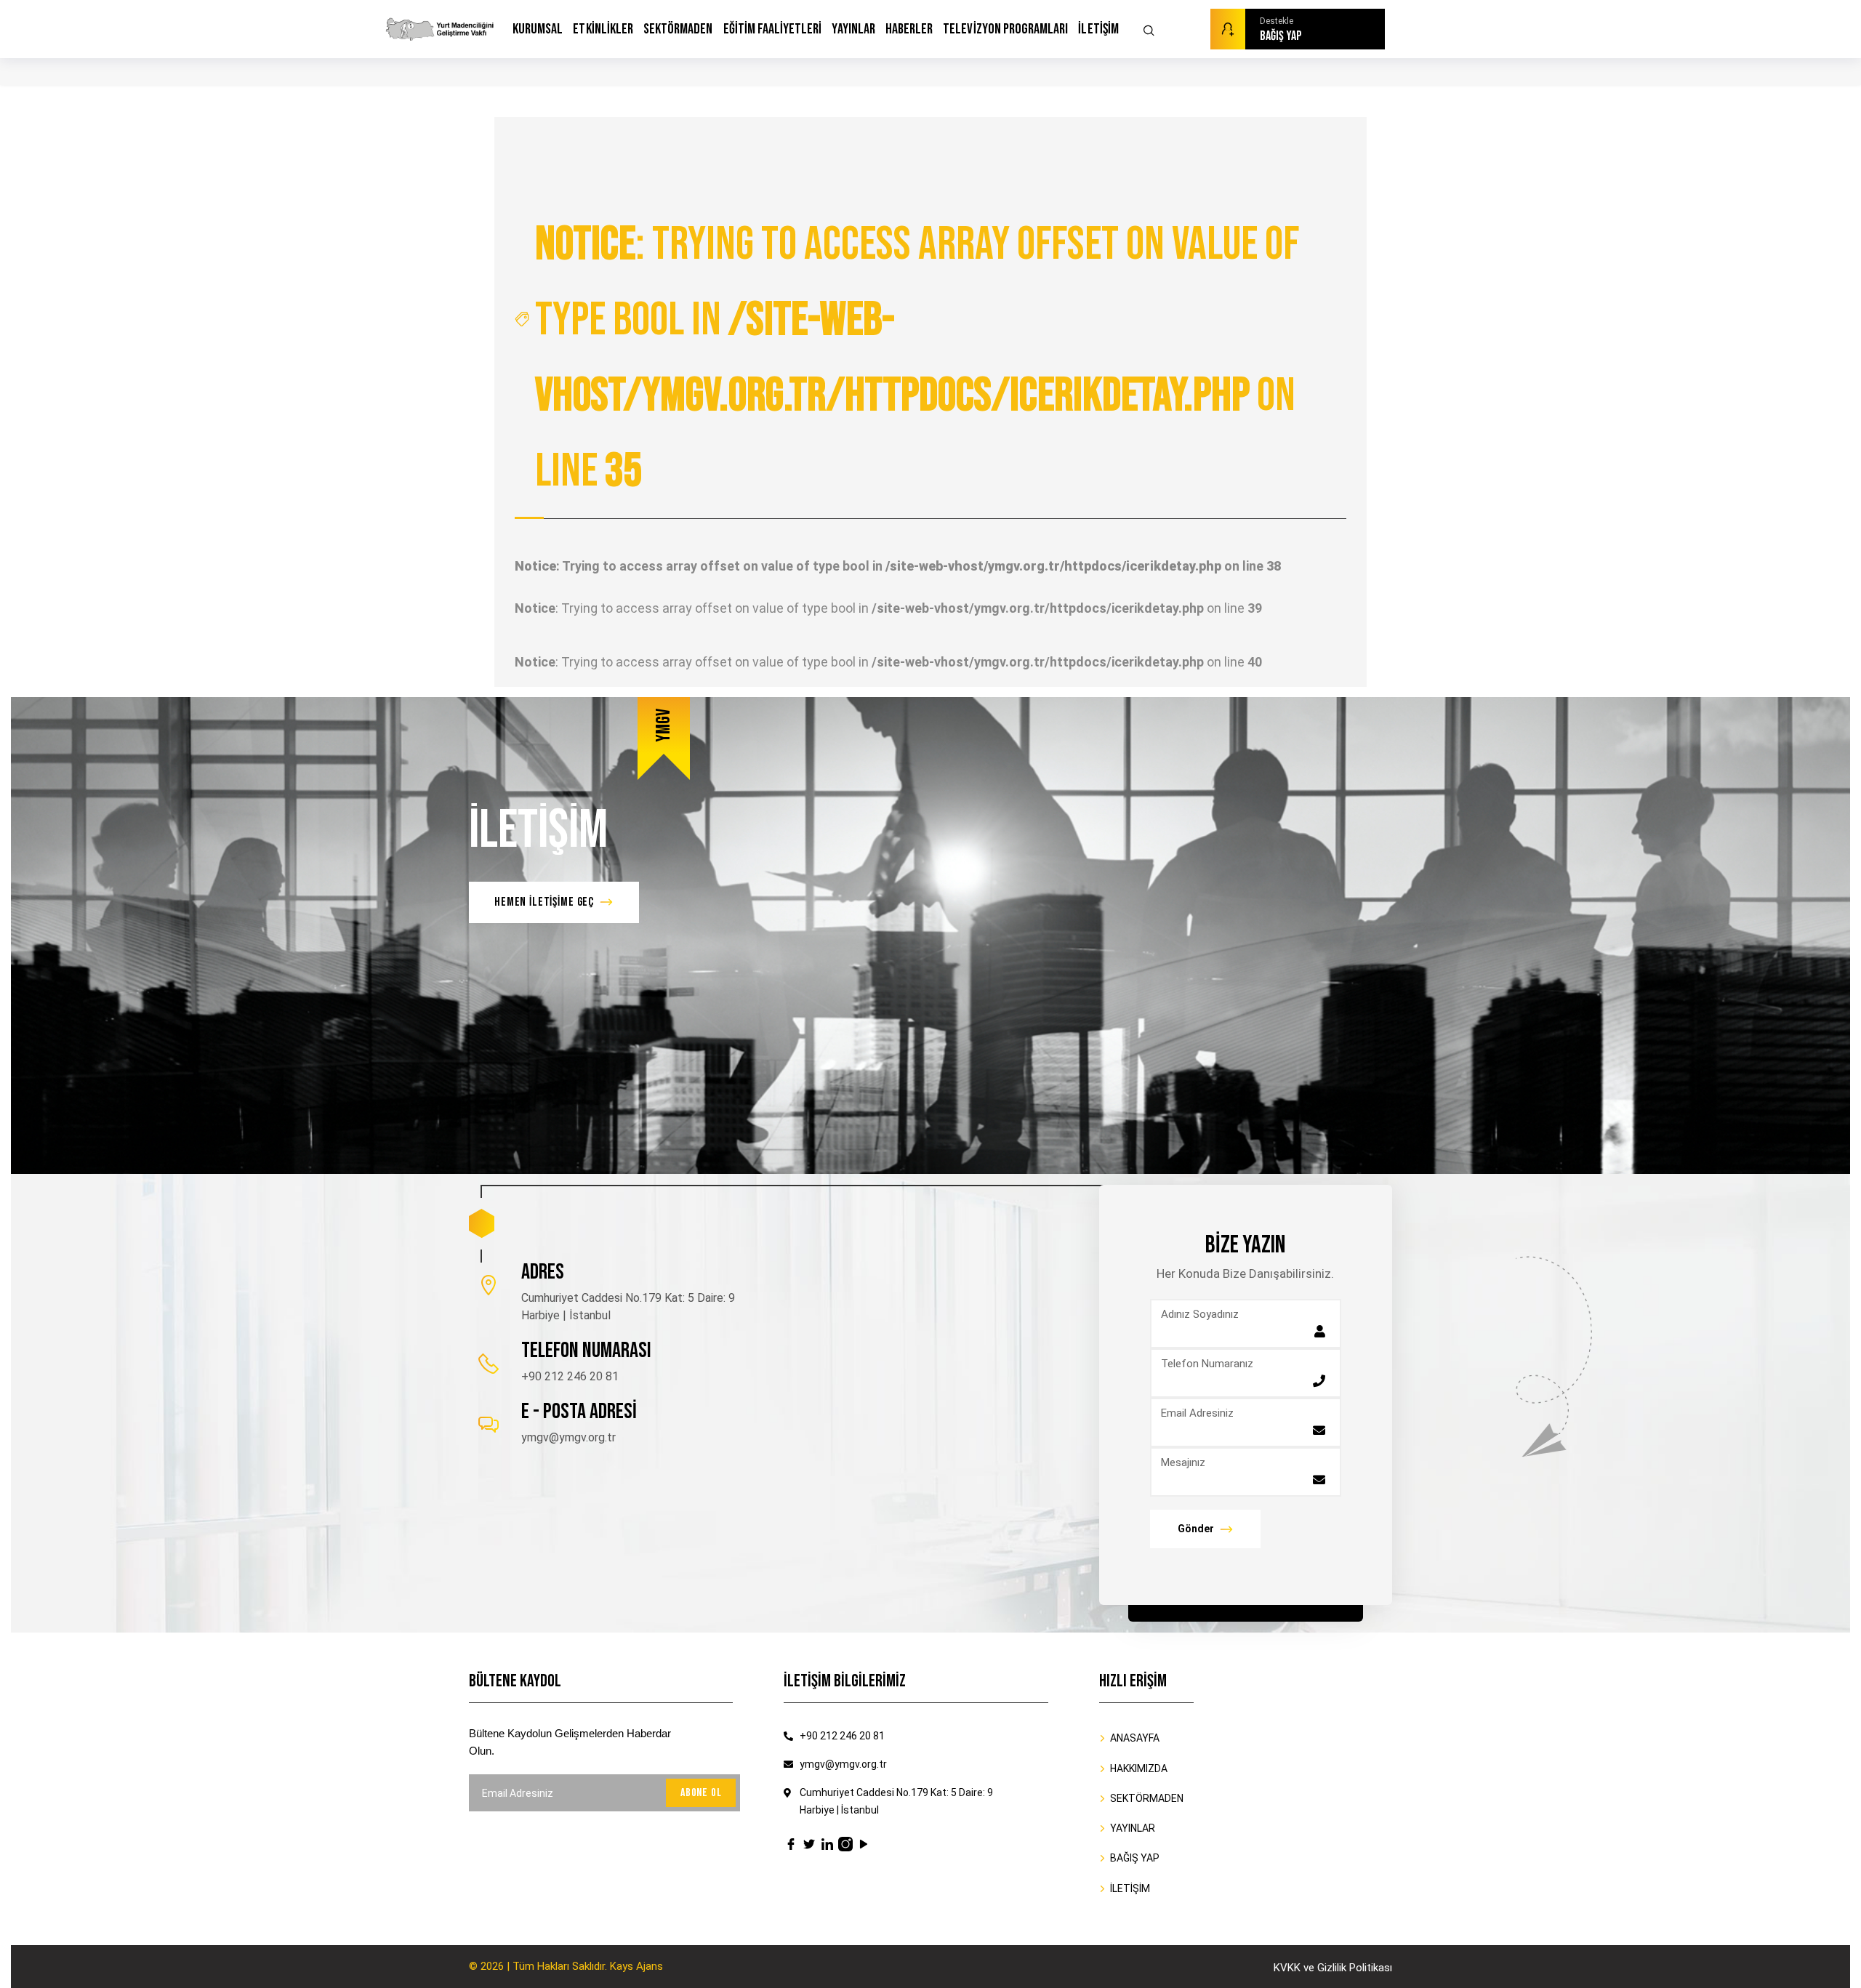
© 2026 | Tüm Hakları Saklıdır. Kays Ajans (566, 1966)
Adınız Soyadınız (1200, 1314)
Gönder (1196, 1529)
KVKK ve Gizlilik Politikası (1333, 1968)
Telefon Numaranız (1207, 1364)
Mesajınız (1183, 1462)
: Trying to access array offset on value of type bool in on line (917, 358)
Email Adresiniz (1197, 1413)
